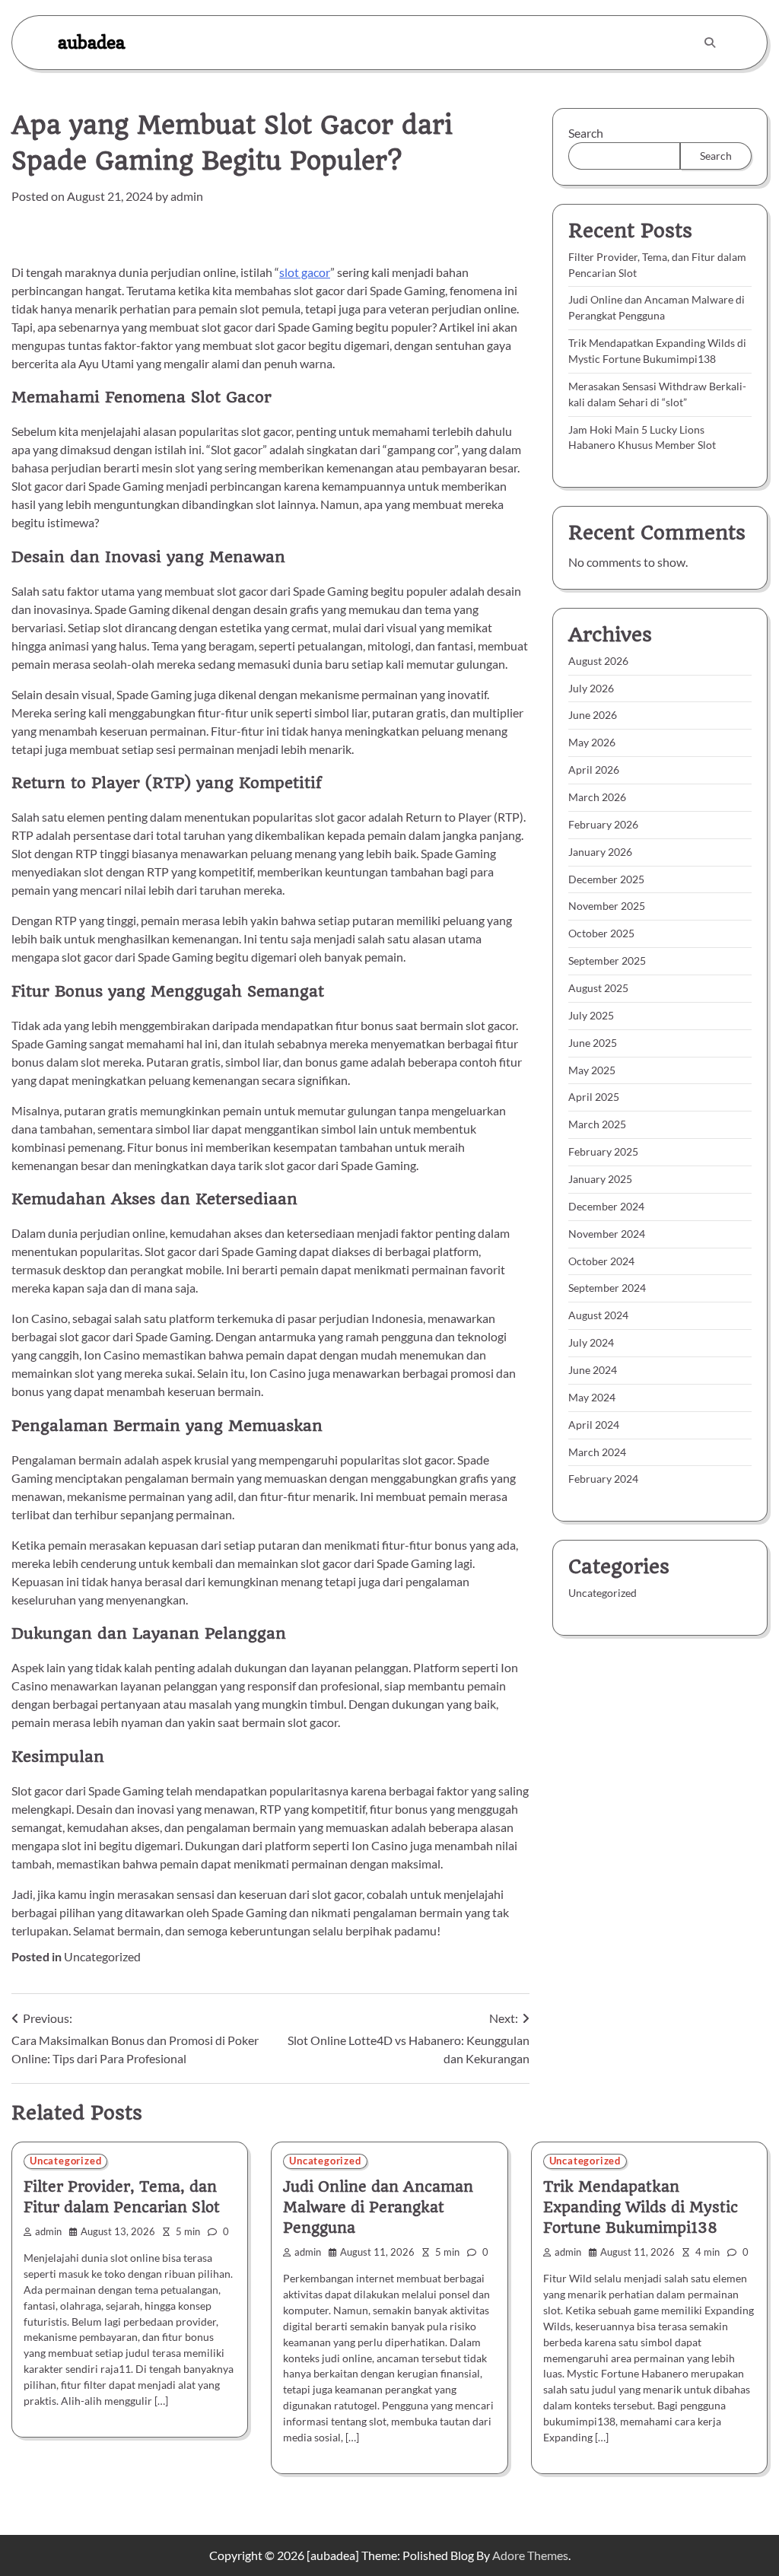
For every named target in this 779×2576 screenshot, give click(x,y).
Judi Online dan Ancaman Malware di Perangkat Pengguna (378, 2207)
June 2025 (593, 1043)
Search (586, 133)
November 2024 (607, 1234)
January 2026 (600, 852)
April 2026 (594, 770)
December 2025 (606, 879)
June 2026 (593, 715)
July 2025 (591, 1015)
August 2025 (598, 988)
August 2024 (598, 1315)
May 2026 (592, 742)
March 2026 (597, 797)
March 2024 (597, 1452)
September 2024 (607, 1288)
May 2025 (592, 1070)
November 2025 (607, 906)
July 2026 (591, 688)
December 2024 (606, 1206)
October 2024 (601, 1261)
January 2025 (600, 1179)
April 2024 (594, 1425)
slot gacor (305, 272)
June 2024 (593, 1370)
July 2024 (591, 1342)
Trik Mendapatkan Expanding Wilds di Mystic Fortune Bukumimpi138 (641, 2207)
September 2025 (607, 960)
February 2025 (603, 1151)
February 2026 (603, 824)
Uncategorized (102, 1956)
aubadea (91, 42)
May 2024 (592, 1397)
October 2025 (601, 933)
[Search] (710, 43)
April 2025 (594, 1097)
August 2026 (598, 661)
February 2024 (603, 1479)
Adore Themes (530, 2555)
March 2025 (597, 1124)
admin (187, 196)
